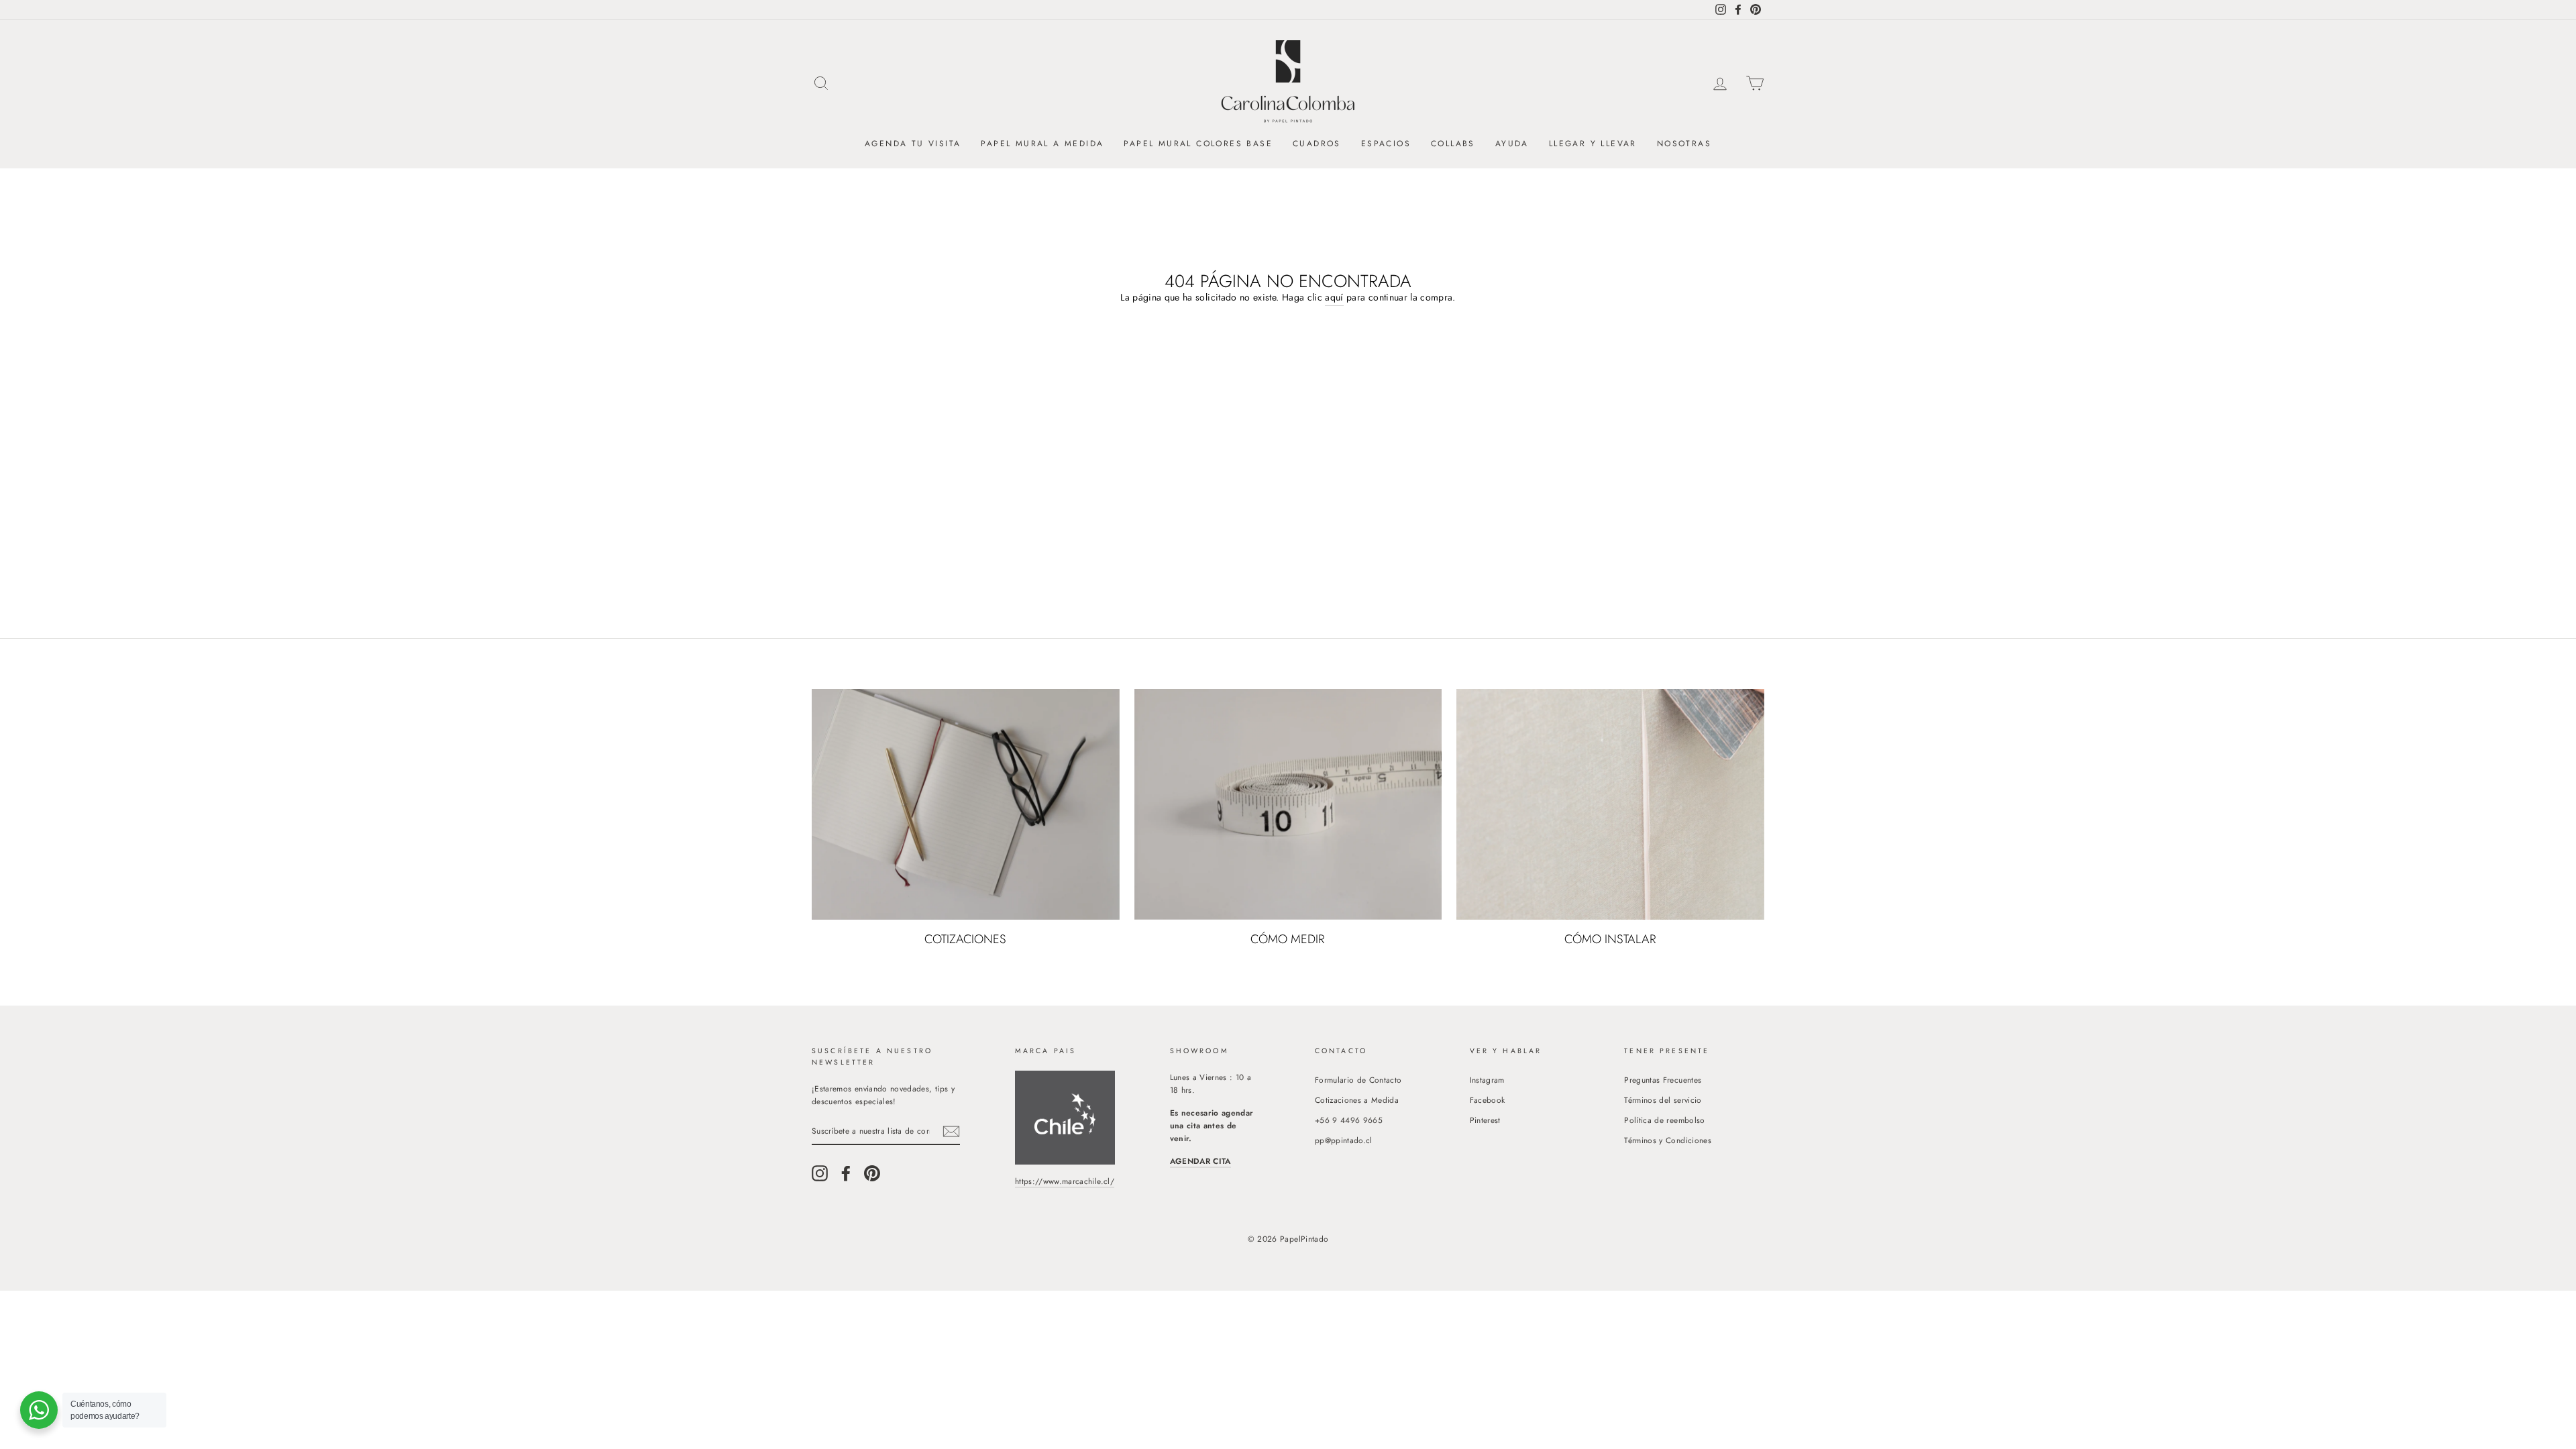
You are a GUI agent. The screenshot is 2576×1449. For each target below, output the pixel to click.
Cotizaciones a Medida (1357, 1100)
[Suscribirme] (951, 1131)
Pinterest (1485, 1120)
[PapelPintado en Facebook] (846, 1173)
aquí (1334, 297)
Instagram (1487, 1080)
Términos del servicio (1663, 1100)
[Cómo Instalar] (1610, 804)
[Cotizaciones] (966, 804)
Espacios (1386, 144)
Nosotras (1684, 144)
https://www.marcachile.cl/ (1065, 1181)
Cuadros (1317, 144)
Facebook (1488, 1100)
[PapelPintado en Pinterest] (872, 1173)
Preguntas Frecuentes (1663, 1080)
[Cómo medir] (1288, 804)
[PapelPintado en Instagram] (820, 1173)
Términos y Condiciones (1668, 1140)
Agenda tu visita (913, 144)
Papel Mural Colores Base (1198, 144)
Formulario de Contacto (1358, 1080)
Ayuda (1512, 144)
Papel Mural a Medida (1042, 144)
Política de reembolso (1664, 1120)
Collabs (1453, 144)
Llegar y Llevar (1593, 144)
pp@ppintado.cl (1344, 1140)
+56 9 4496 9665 (1349, 1120)
